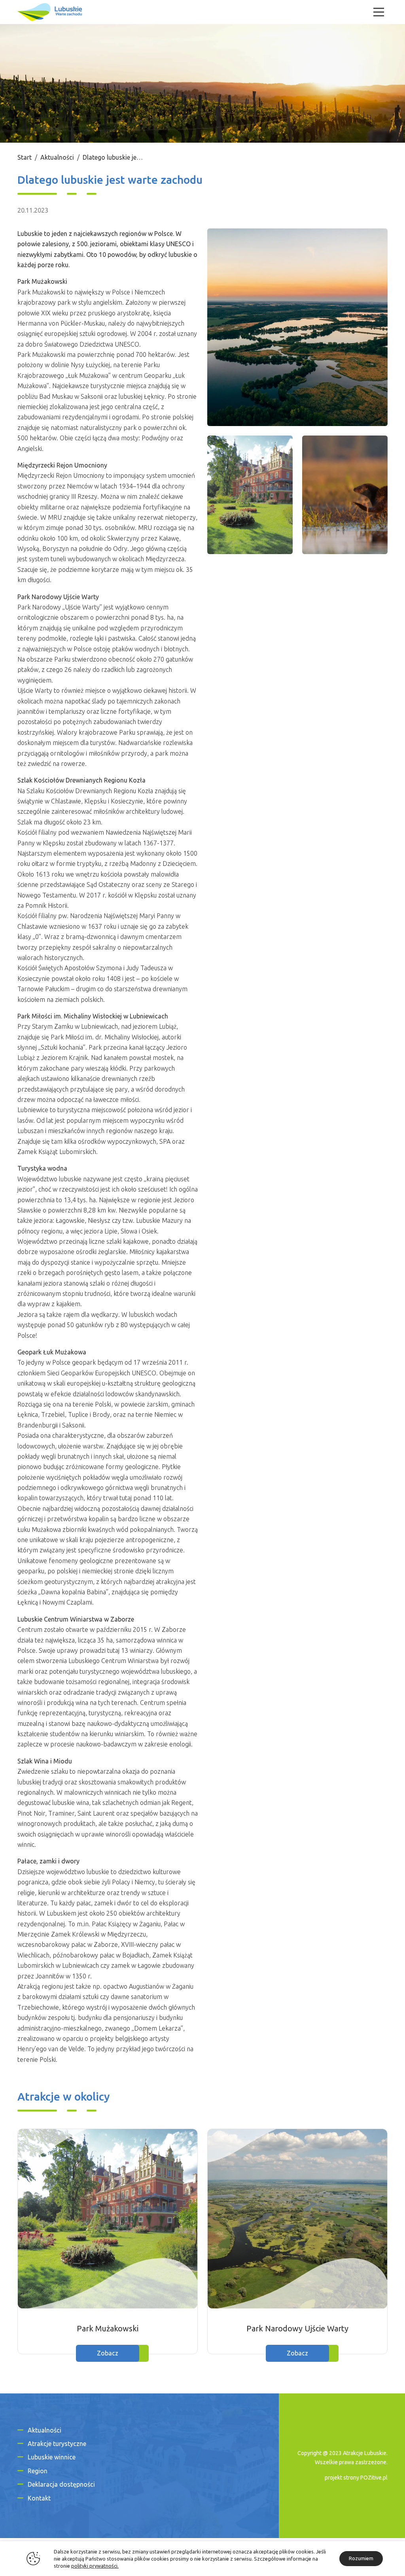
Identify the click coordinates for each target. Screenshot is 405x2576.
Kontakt (39, 2498)
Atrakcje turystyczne (57, 2444)
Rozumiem (361, 2558)
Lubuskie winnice (52, 2457)
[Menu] (379, 12)
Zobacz (108, 2353)
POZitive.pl (374, 2478)
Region (38, 2471)
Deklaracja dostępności (61, 2484)
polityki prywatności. (95, 2566)
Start (25, 157)
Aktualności (57, 157)
